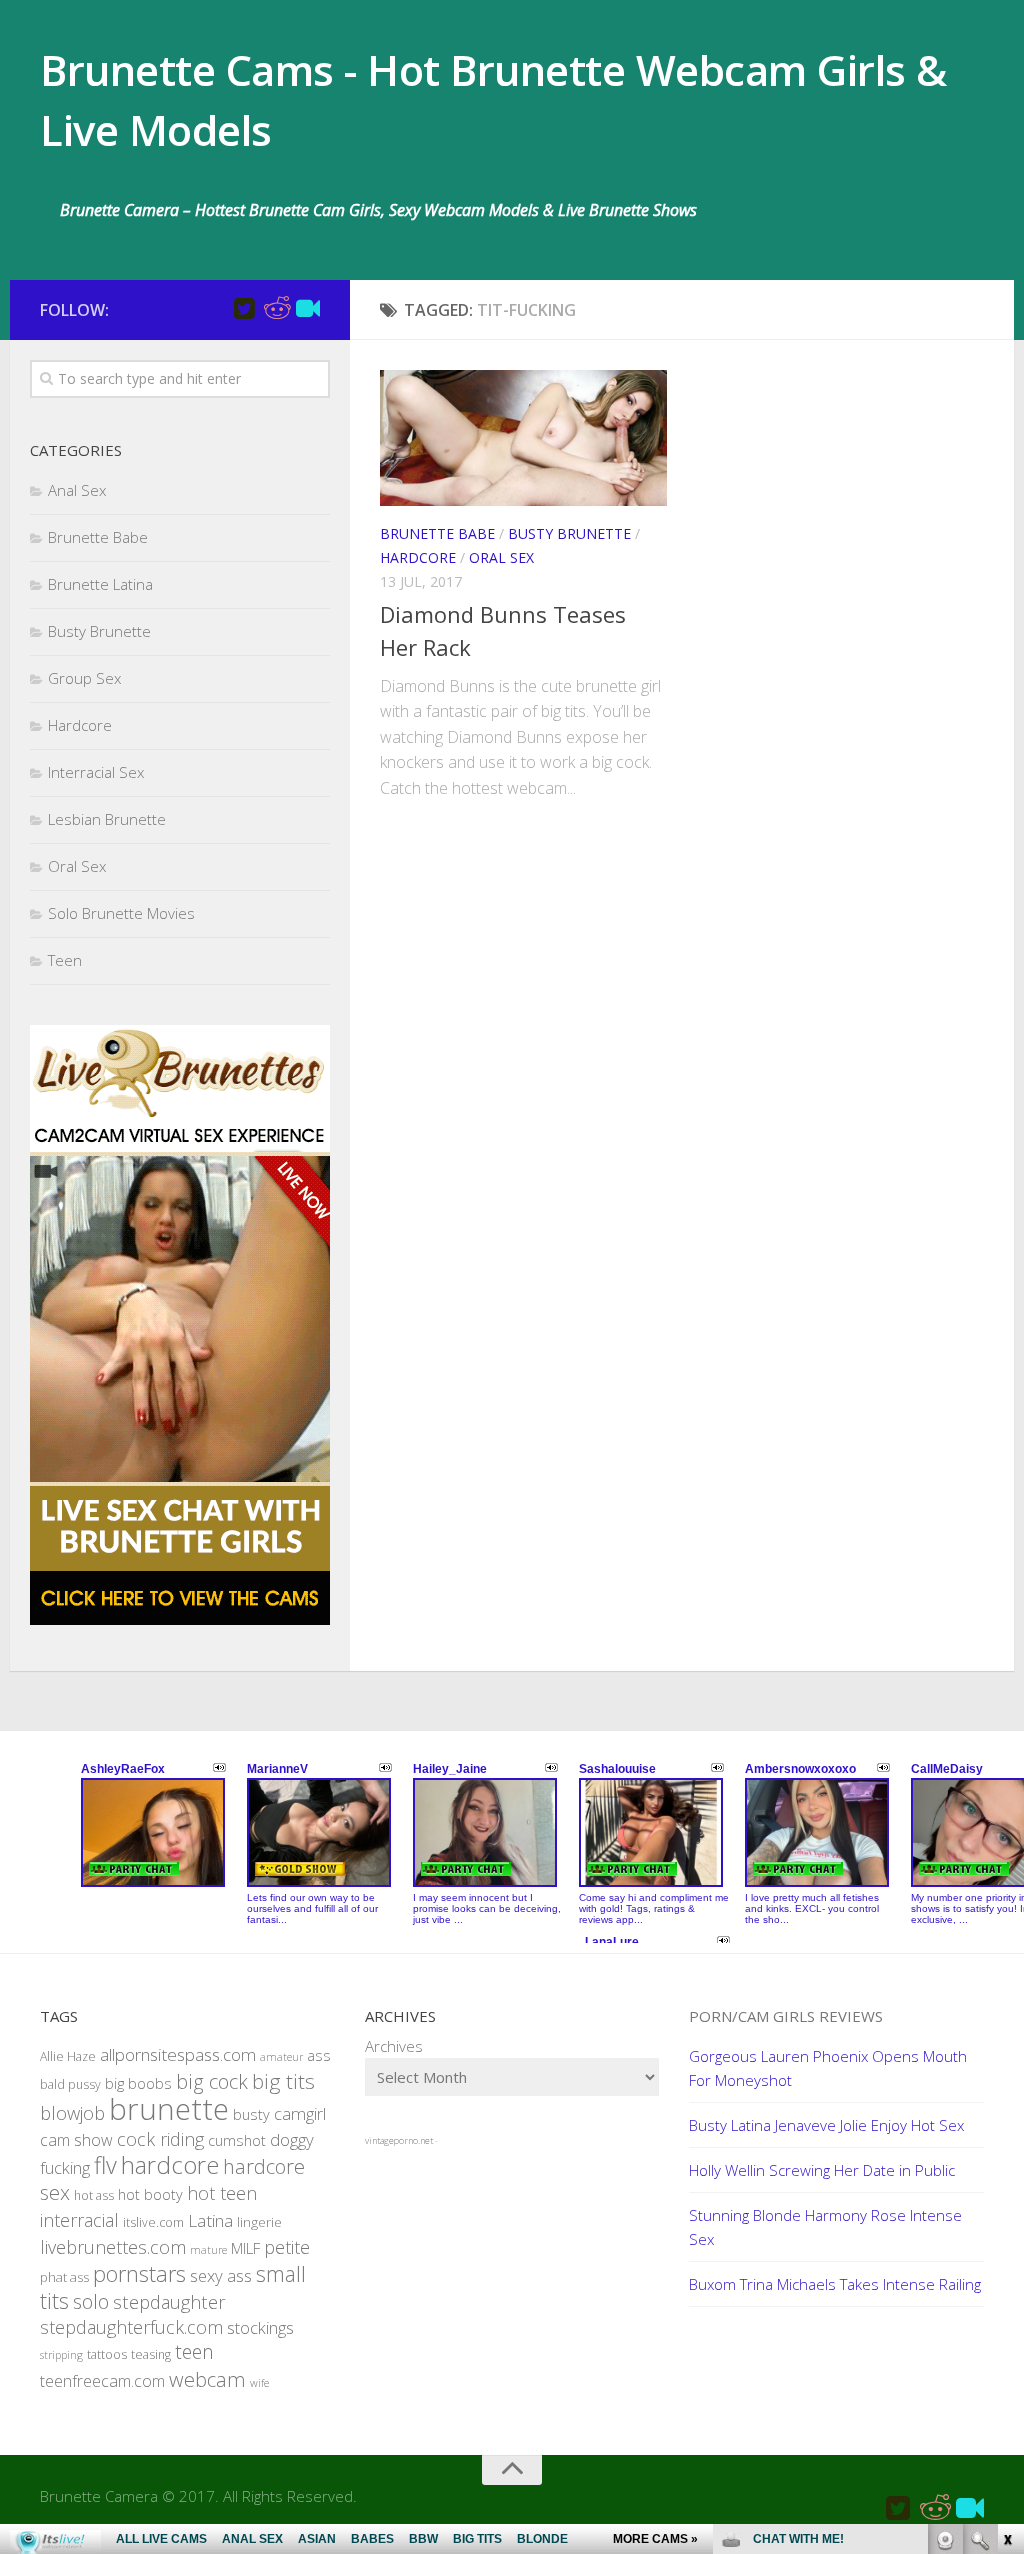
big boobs (138, 2083)
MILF (245, 2248)
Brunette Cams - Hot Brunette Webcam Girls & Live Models (493, 99)
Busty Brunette (569, 533)
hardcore (170, 2164)
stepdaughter (169, 2301)
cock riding (160, 2139)
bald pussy (70, 2084)
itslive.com (153, 2222)
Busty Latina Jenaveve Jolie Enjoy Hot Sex (826, 2125)
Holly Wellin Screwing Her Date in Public (822, 2170)
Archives (394, 2046)
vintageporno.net (399, 2140)
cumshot (237, 2140)
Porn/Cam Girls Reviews (786, 2016)
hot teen (222, 2193)
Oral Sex (501, 557)
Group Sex (84, 678)
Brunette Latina (100, 584)
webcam (207, 2379)
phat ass (64, 2277)
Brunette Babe (437, 533)
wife (259, 2383)
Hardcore (418, 557)
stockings (260, 2327)
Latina (210, 2220)
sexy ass (221, 2275)
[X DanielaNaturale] (244, 309)
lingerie (259, 2222)
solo (91, 2301)
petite (287, 2247)
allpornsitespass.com (178, 2054)
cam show (76, 2140)
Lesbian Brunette (107, 819)
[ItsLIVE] (308, 309)
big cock (212, 2081)
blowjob (72, 2112)
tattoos (107, 2354)
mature (208, 2250)
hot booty (150, 2194)
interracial (79, 2220)
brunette (169, 2109)
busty (251, 2114)
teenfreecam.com (102, 2381)
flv (105, 2165)
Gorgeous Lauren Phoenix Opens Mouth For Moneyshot (828, 2068)
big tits (283, 2081)
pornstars (139, 2273)
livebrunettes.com (113, 2247)
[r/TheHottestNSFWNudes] (276, 309)
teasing (151, 2354)
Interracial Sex (96, 772)
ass (319, 2055)
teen (194, 2351)
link (1006, 2241)
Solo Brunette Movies (121, 913)
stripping (61, 2355)
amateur (281, 2057)
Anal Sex (77, 490)
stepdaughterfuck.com (131, 2327)
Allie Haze (68, 2056)
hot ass (94, 2195)
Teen (65, 960)
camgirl (300, 2113)
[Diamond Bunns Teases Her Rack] (523, 438)
